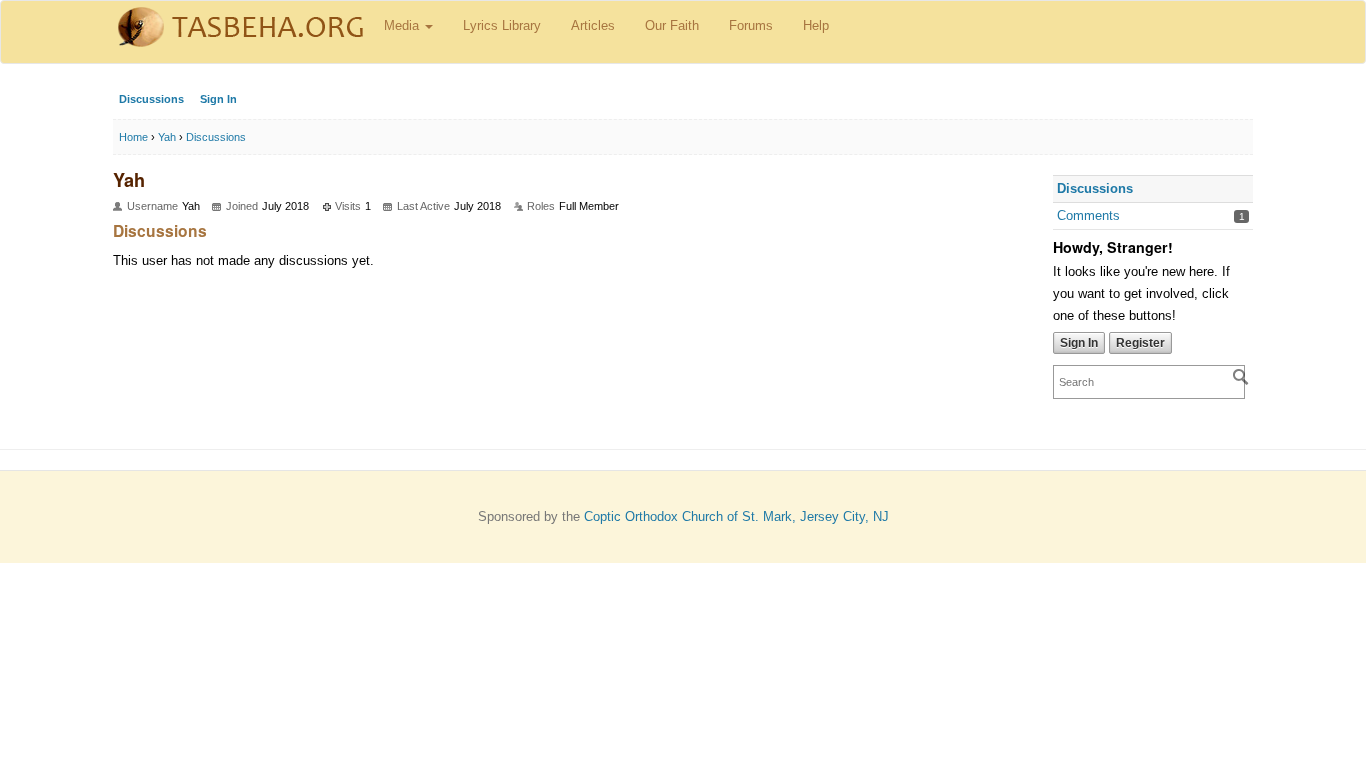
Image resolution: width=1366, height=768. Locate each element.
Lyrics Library (502, 25)
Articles (593, 25)
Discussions (151, 99)
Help (816, 25)
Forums (751, 25)
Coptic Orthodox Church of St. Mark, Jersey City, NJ (736, 516)
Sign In (218, 99)
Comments (1088, 215)
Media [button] (403, 25)
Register (1140, 343)
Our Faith (672, 25)
